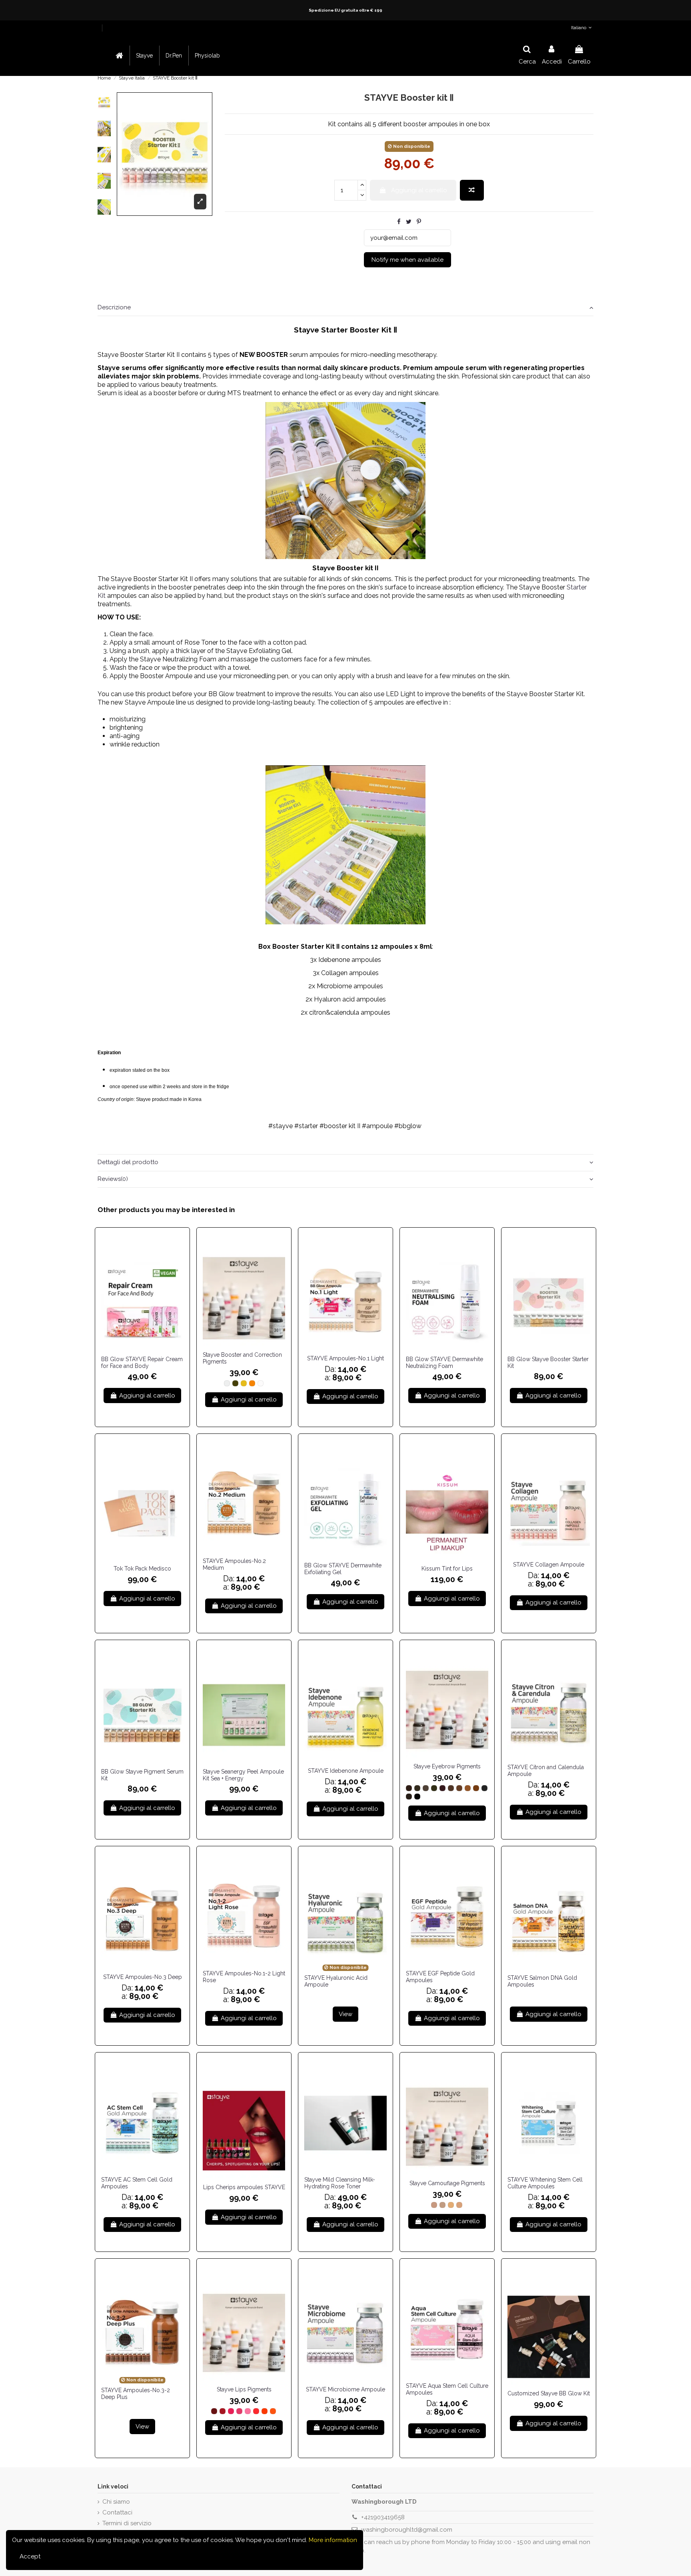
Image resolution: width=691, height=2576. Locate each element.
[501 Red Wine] (214, 2411)
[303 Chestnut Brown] (426, 1788)
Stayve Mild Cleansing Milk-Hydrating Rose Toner (340, 2183)
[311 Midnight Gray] (484, 1788)
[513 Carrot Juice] (273, 2411)
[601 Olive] (235, 1383)
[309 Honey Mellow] (476, 1788)
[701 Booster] (227, 1383)
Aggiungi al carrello (419, 190)
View (345, 2014)
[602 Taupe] (244, 1383)
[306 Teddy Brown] (451, 1788)
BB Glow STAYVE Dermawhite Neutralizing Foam (444, 1363)
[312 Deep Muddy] (409, 1797)
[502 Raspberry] (223, 2411)
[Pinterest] (419, 222)
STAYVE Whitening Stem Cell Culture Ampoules (545, 2183)
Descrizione (114, 307)
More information (332, 2540)
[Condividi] (399, 222)
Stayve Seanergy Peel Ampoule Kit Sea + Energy (243, 1775)
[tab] (345, 308)
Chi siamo (116, 2502)
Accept (30, 2556)
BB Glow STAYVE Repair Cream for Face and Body (142, 1363)
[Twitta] (409, 222)
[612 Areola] (442, 2205)
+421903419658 (383, 2517)
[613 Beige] (451, 2205)
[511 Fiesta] (256, 2411)
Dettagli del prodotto (128, 1162)
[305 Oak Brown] (442, 1788)
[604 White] (261, 1383)
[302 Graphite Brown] (417, 1788)
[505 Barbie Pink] (248, 2411)
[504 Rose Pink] (239, 2411)
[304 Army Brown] (434, 1788)
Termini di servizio (127, 2523)
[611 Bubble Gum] (434, 2205)
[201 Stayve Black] (417, 1797)
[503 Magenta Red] (231, 2411)
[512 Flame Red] (265, 2411)
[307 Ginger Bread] (459, 1788)
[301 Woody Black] (409, 1788)
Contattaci (117, 2512)
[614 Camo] (459, 2205)
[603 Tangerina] (252, 1383)
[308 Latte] (468, 1788)
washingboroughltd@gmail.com (407, 2530)
